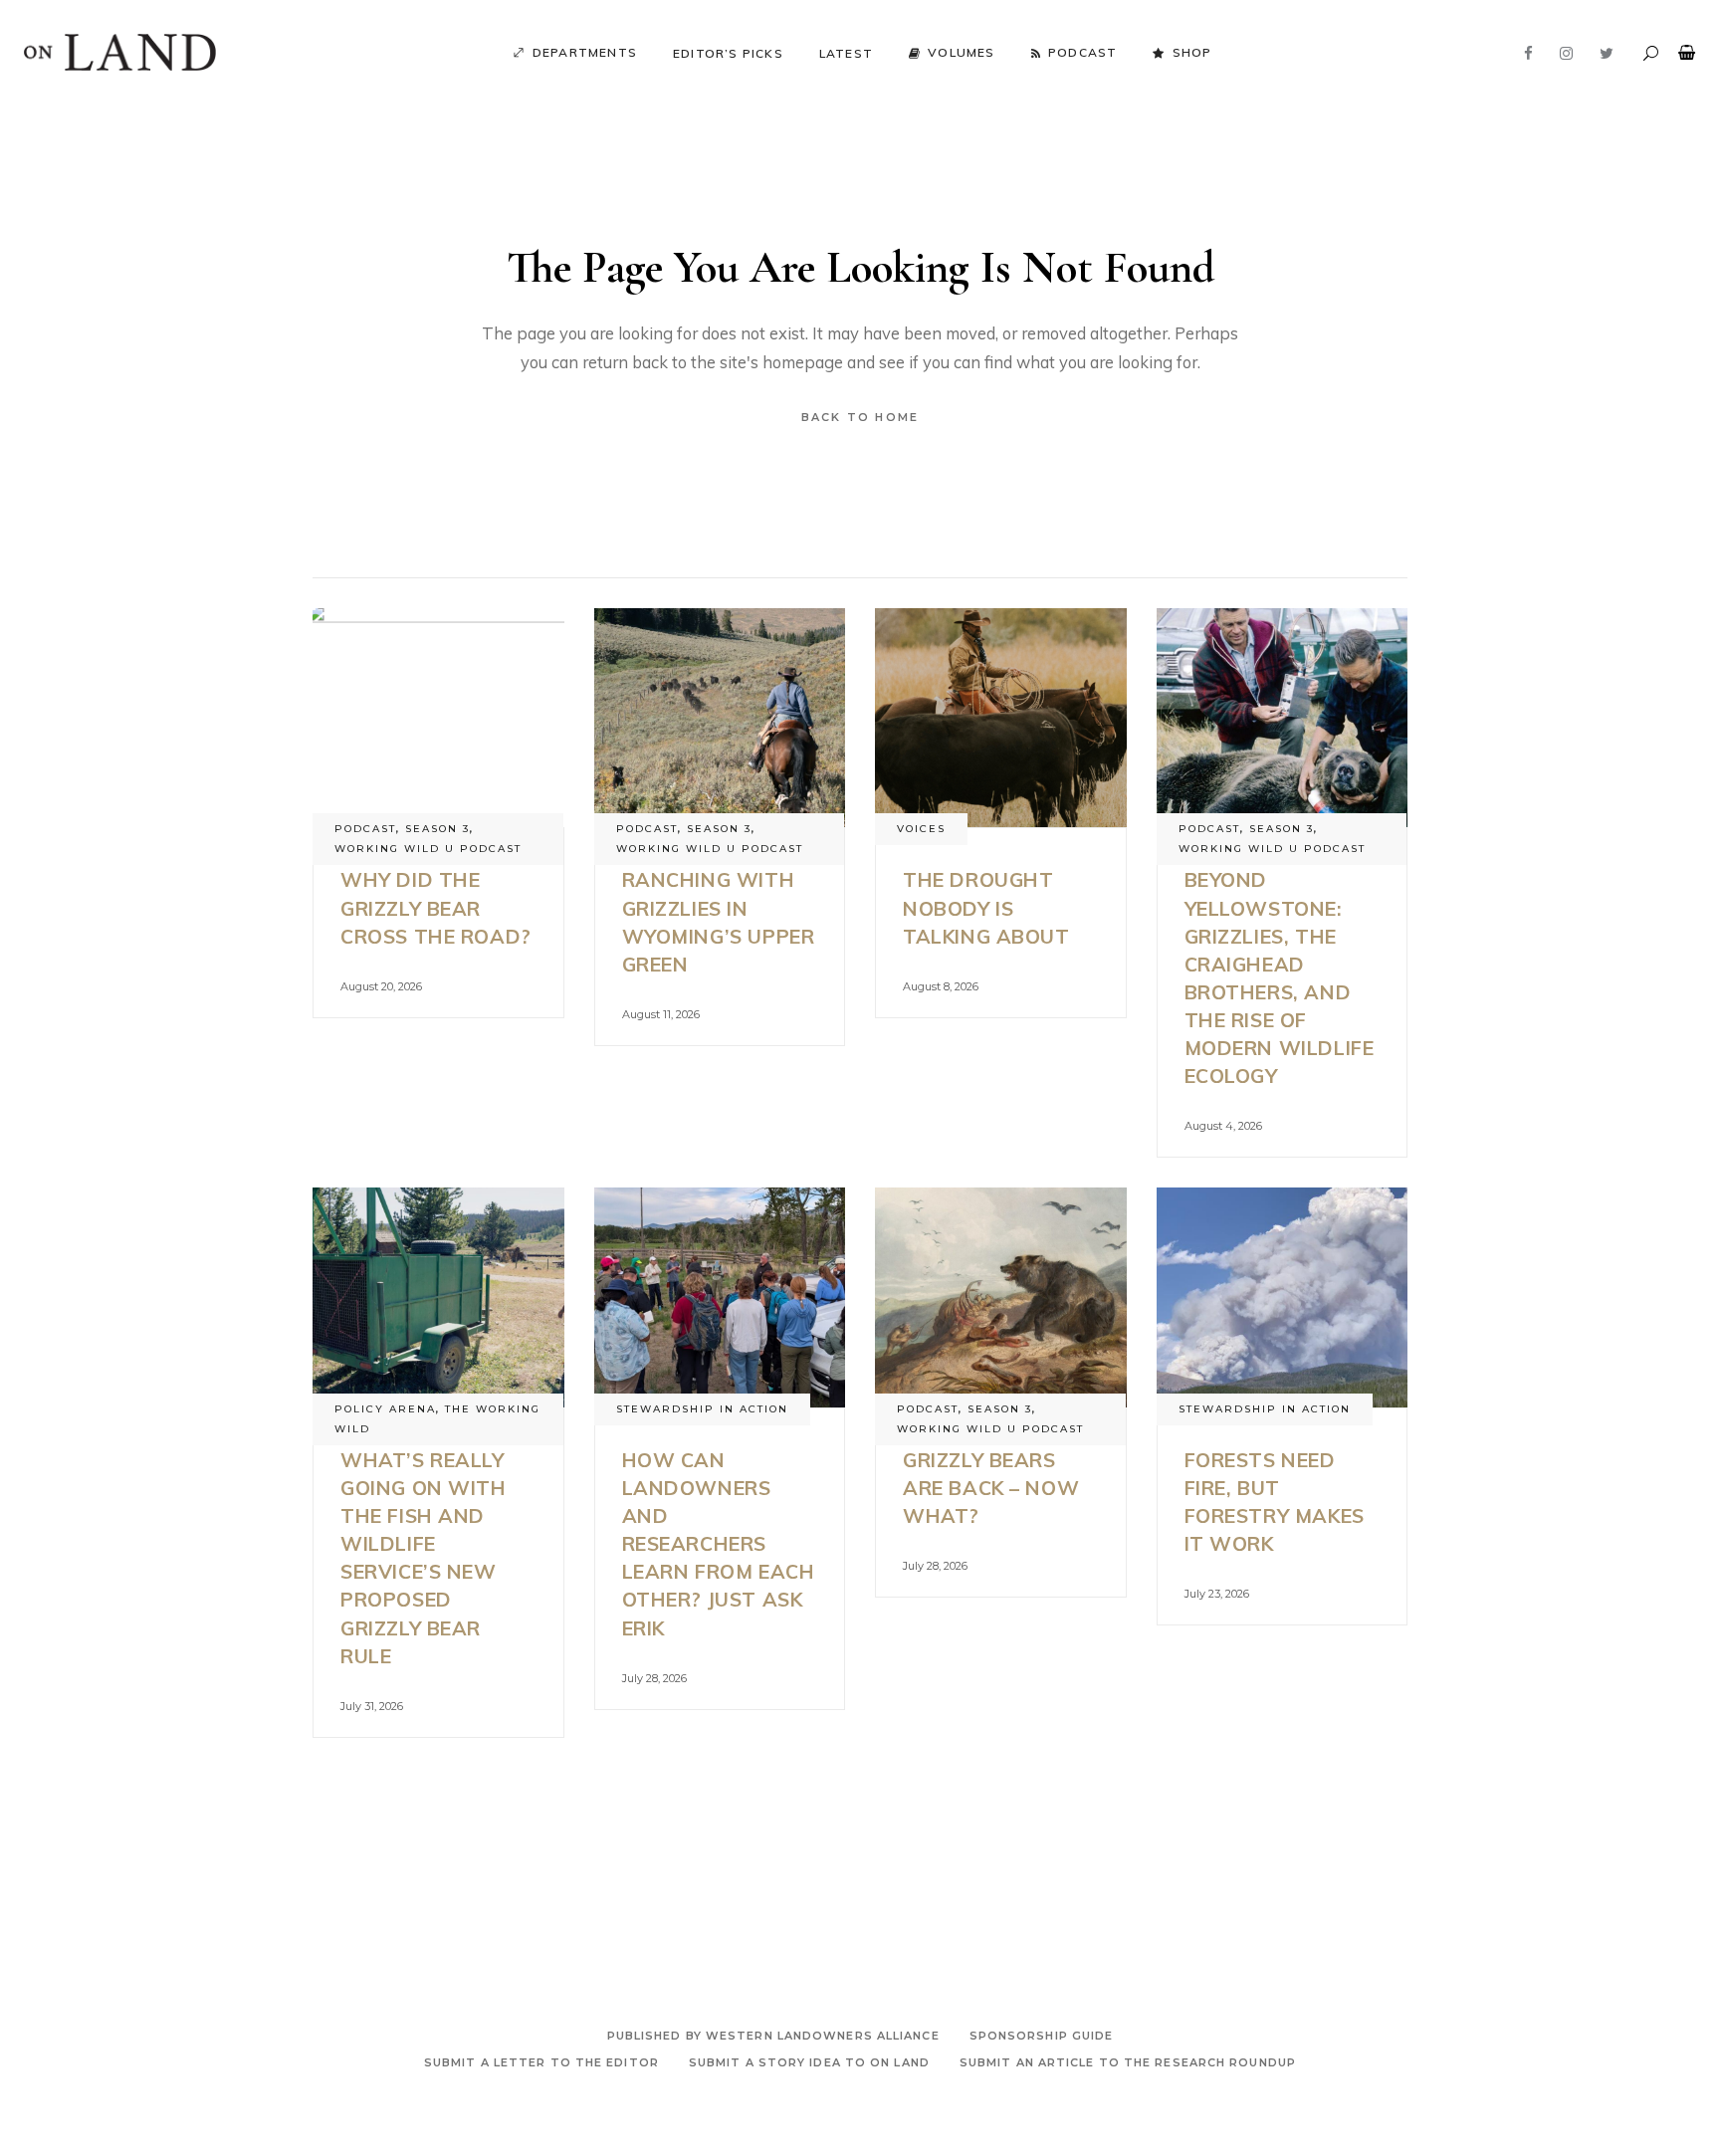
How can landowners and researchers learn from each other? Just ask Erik (719, 1543)
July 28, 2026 (654, 1678)
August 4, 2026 (1223, 1126)
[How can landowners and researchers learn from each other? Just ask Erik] (720, 1297)
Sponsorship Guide (1042, 2036)
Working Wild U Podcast (428, 849)
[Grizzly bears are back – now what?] (1001, 1297)
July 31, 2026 (372, 1706)
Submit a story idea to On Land (809, 2062)
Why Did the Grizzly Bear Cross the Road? (436, 907)
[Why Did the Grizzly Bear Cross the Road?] (438, 718)
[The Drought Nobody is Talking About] (1001, 718)
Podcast (365, 829)
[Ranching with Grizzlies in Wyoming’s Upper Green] (720, 718)
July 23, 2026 (1217, 1594)
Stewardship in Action (702, 1409)
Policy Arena (385, 1409)
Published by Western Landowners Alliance (773, 2036)
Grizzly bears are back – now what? (991, 1488)
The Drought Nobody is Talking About (986, 907)
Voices (921, 829)
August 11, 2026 (661, 1014)
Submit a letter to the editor (541, 2062)
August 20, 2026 (381, 986)
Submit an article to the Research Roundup (1128, 2062)
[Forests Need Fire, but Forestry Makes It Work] (1283, 1297)
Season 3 (437, 829)
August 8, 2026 (941, 986)
